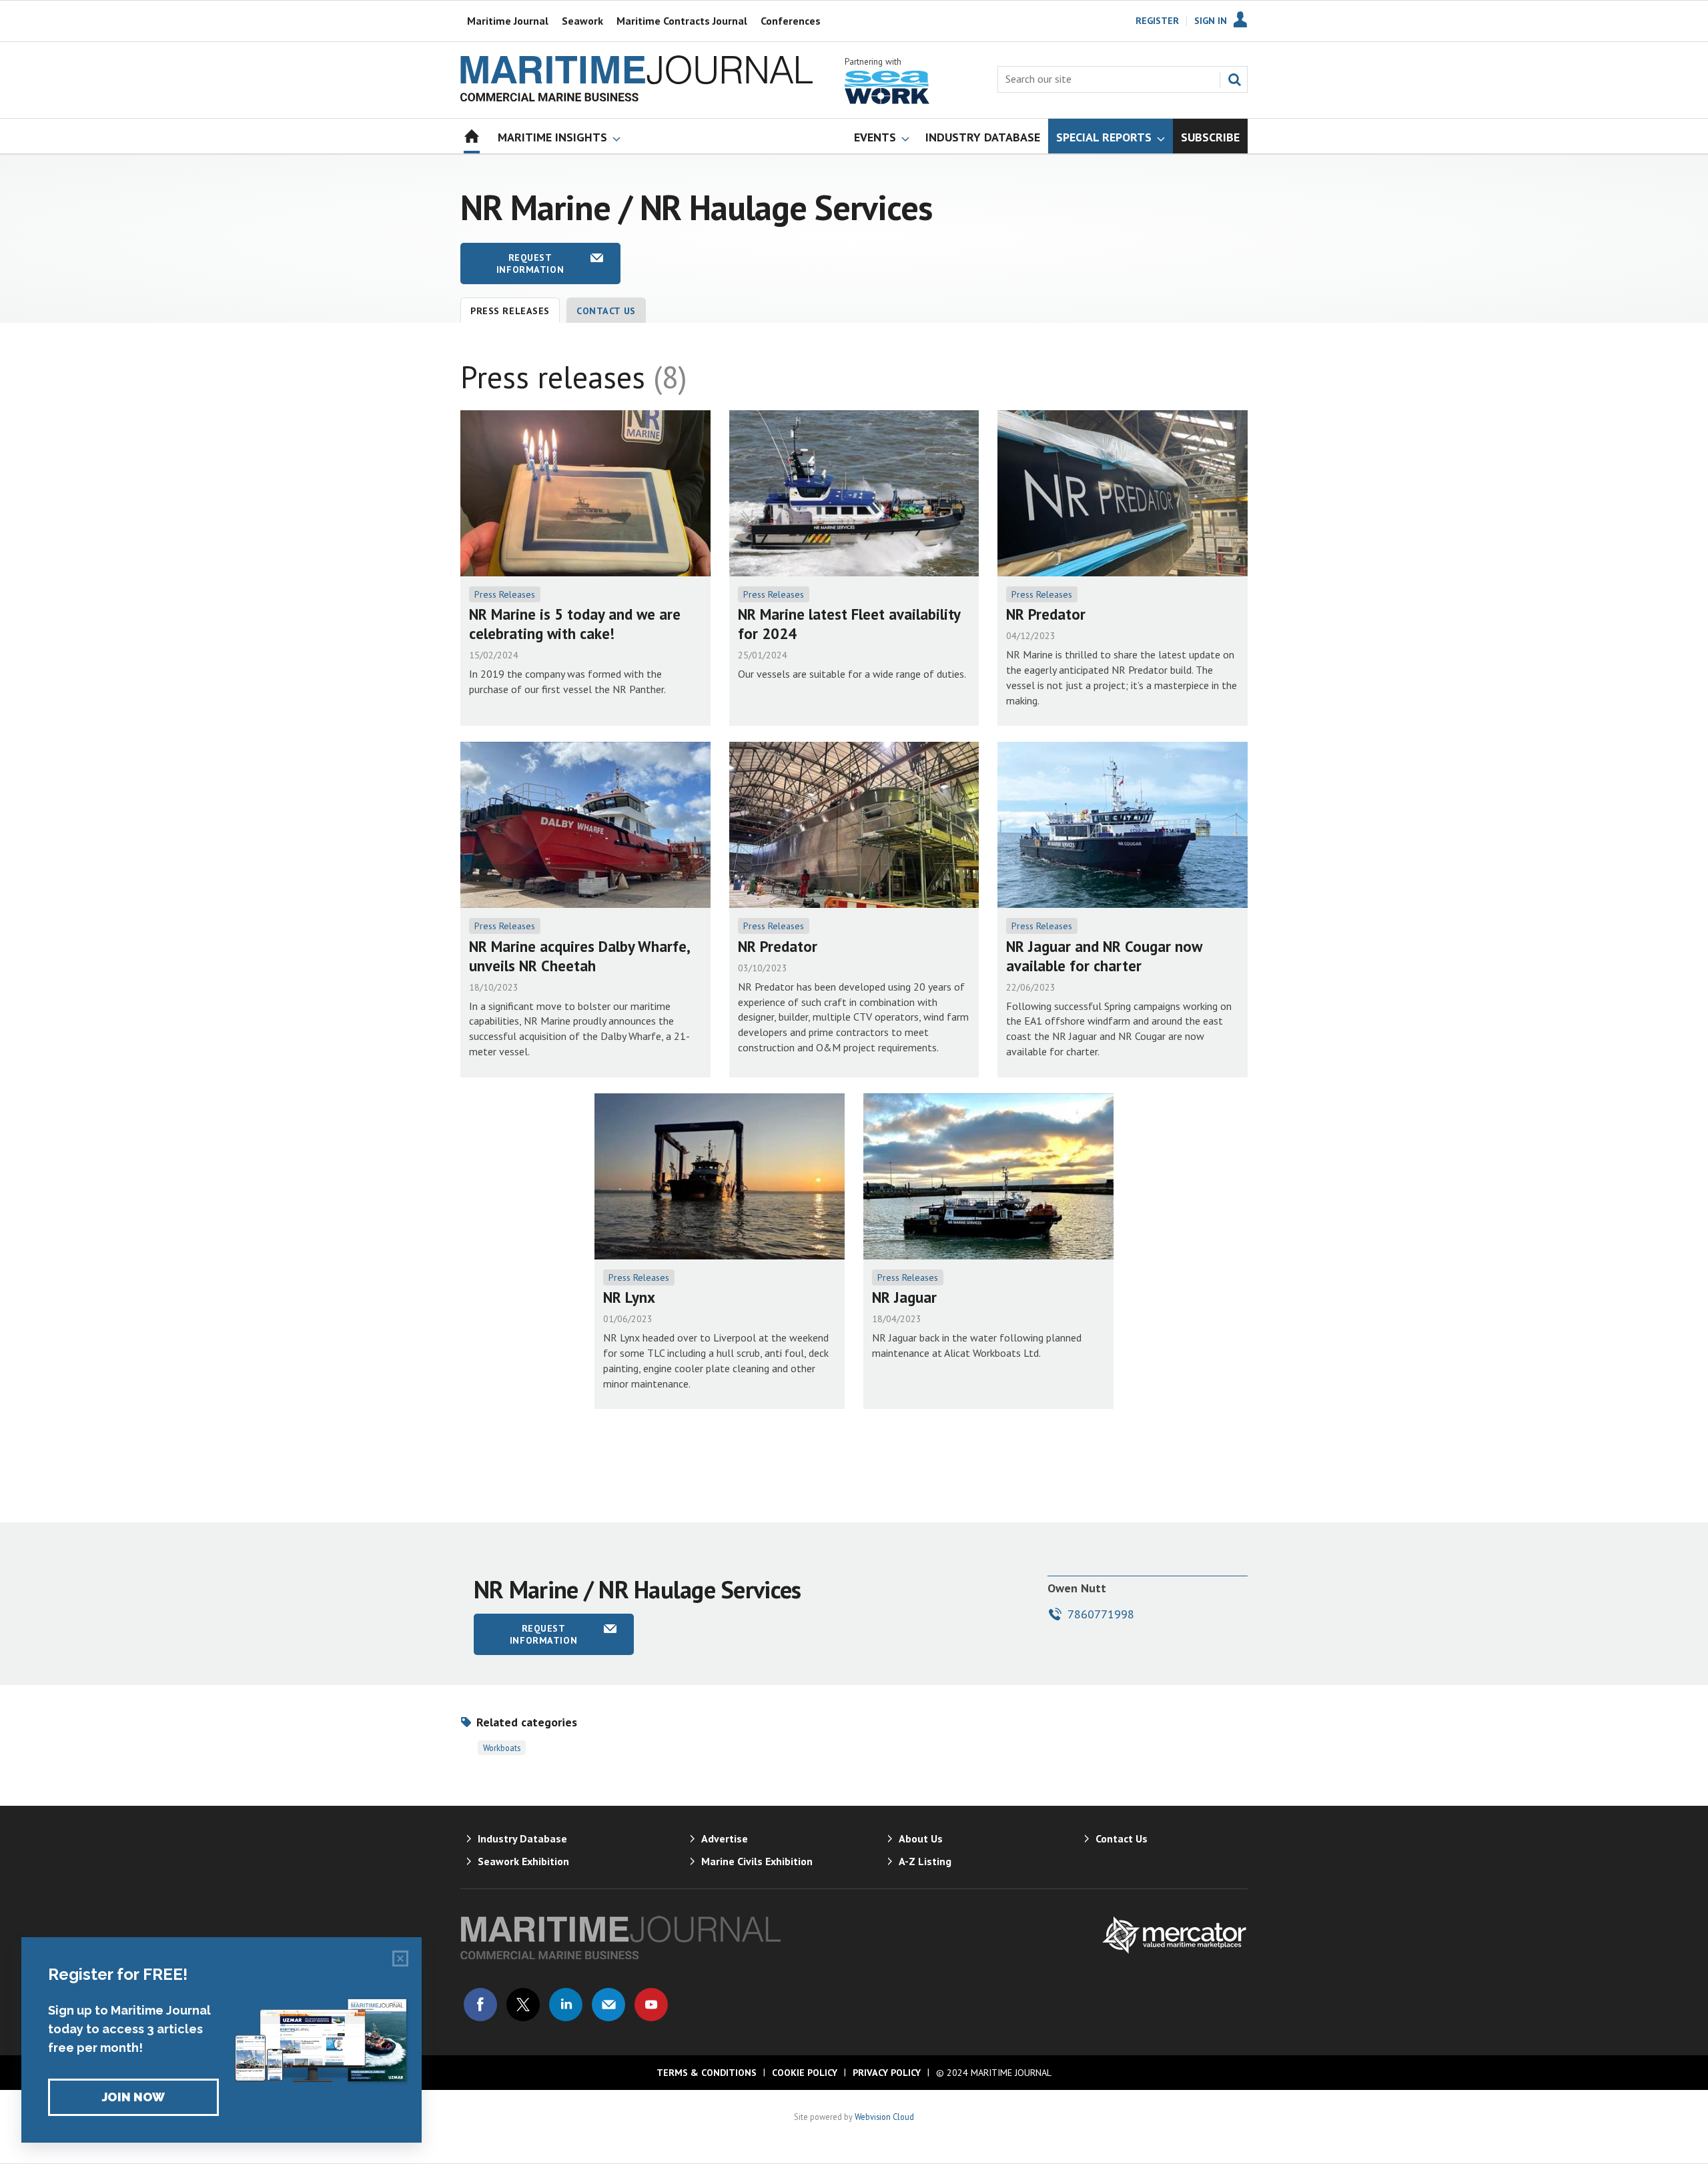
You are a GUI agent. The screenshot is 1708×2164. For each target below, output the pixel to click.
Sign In (1211, 21)
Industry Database (522, 1838)
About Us (921, 1838)
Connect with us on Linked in (566, 2005)
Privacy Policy (887, 2073)
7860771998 (1101, 1614)
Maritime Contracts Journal (682, 21)
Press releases (510, 311)
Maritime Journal (508, 21)
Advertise (725, 1838)
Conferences (791, 21)
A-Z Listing (925, 1861)
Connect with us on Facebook (480, 2005)
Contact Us (606, 311)
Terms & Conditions (707, 2073)
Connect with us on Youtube (651, 2005)
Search (1234, 79)
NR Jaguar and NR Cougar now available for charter (1104, 956)
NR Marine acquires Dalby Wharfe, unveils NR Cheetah (579, 956)
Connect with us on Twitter (523, 2005)
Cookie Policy (805, 2073)
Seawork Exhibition (523, 1861)
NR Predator (1046, 614)
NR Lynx (629, 1297)
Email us (608, 2005)
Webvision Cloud (884, 2117)
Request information (530, 263)
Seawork (582, 21)
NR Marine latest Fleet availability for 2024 (849, 624)
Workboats (502, 1748)
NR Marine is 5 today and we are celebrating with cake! (575, 624)
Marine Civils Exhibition (757, 1861)
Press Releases (505, 594)
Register (1157, 21)
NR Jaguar (904, 1297)
